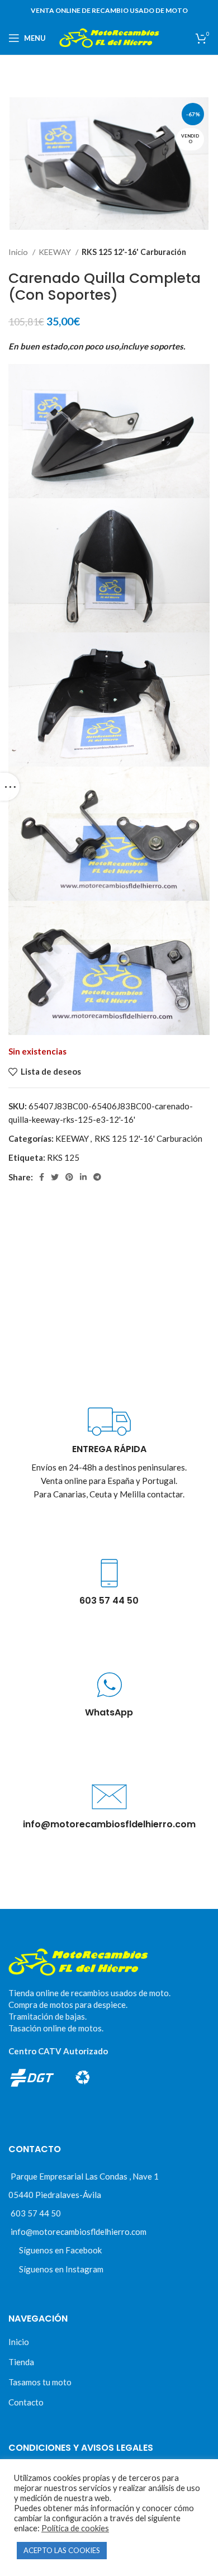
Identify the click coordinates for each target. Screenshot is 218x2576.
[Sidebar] (10, 787)
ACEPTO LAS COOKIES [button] (62, 2550)
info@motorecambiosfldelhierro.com (79, 2232)
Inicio (19, 252)
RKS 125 (63, 1157)
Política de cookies (75, 2528)
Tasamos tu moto (40, 2382)
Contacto (26, 2402)
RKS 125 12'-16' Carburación (134, 252)
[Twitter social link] (55, 1177)
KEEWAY (56, 252)
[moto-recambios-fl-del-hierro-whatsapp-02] (109, 1685)
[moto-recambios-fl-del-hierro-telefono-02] (109, 1573)
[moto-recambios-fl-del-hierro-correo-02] (109, 1797)
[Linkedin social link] (83, 1177)
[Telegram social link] (97, 1177)
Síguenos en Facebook (60, 2250)
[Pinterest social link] (69, 1177)
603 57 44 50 (36, 2213)
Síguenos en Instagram (61, 2269)
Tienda (21, 2362)
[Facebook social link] (42, 1177)
